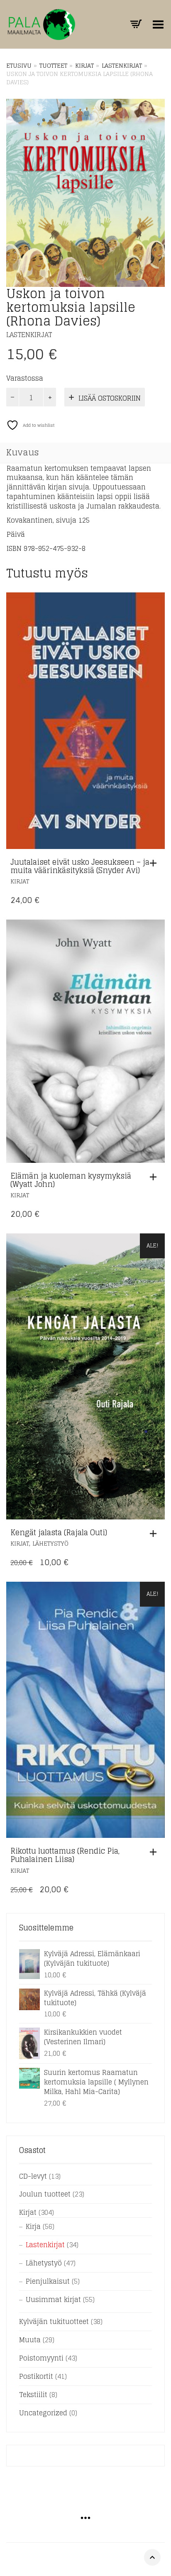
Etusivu (19, 66)
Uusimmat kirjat (53, 2300)
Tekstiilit (33, 2395)
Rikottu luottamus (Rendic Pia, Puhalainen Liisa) (65, 1855)
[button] (155, 863)
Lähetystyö (50, 1543)
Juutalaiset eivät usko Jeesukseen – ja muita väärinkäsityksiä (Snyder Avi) (80, 866)
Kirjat (84, 66)
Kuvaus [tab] (23, 453)
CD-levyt (33, 2176)
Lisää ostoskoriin (110, 398)
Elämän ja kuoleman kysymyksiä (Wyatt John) (71, 1180)
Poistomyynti (41, 2358)
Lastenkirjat (122, 66)
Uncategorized (43, 2413)
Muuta (30, 2340)
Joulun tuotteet (45, 2194)
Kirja (33, 2226)
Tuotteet (53, 66)
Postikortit (36, 2376)
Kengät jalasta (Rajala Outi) (59, 1532)
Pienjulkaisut (48, 2281)
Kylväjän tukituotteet (54, 2322)
